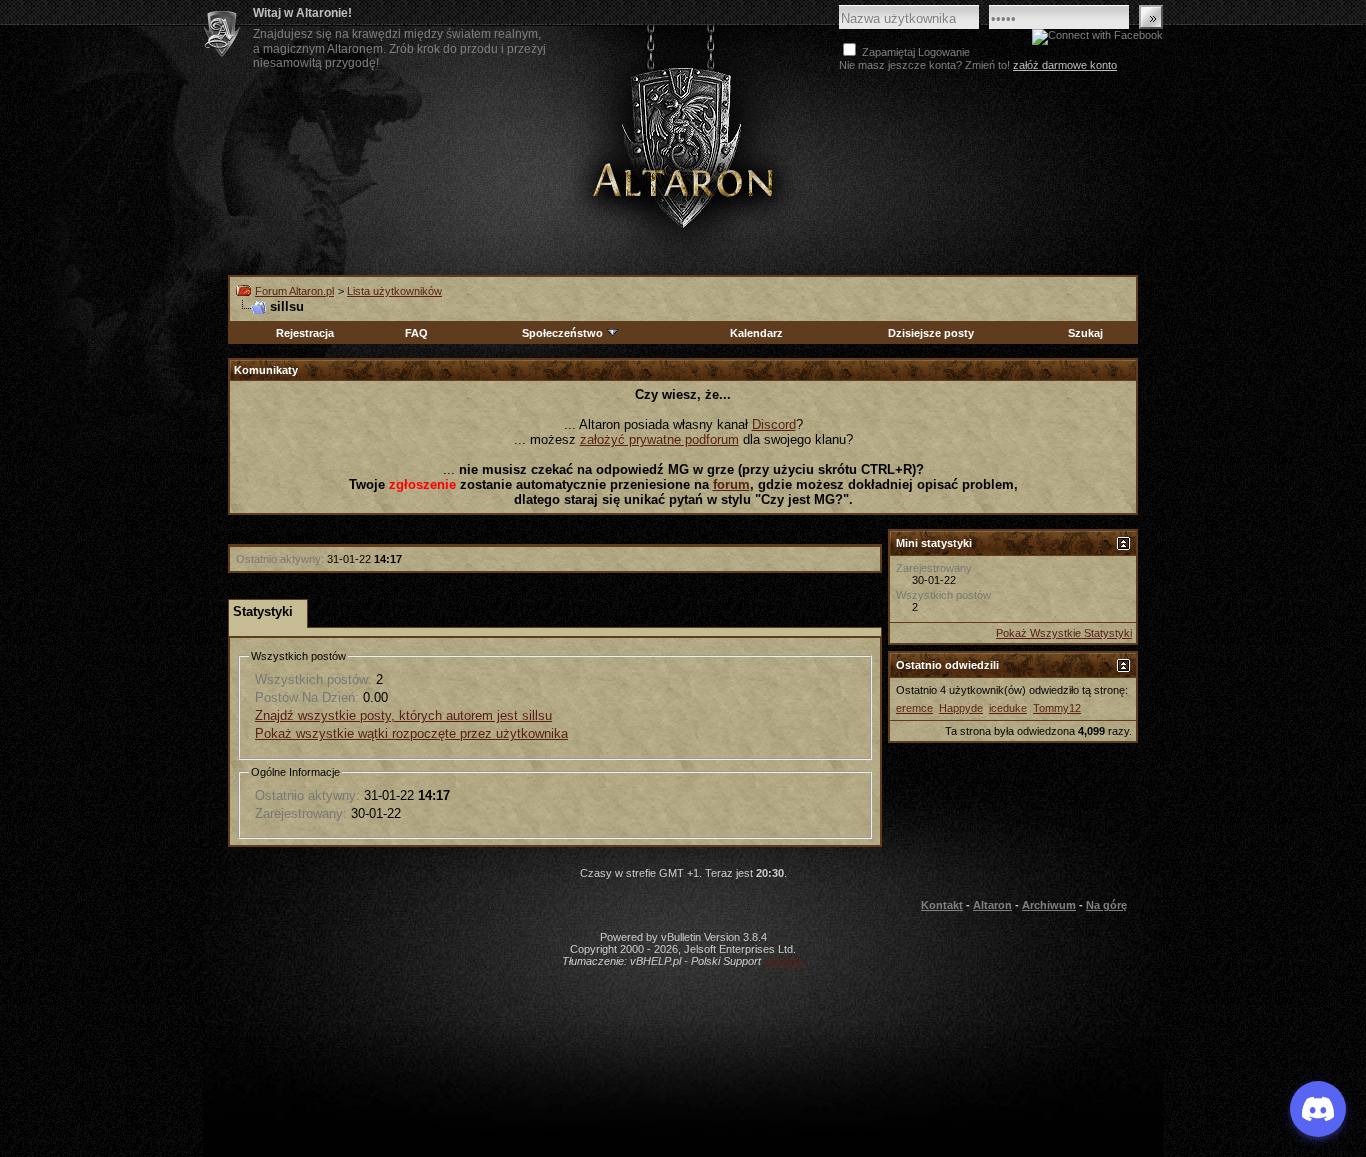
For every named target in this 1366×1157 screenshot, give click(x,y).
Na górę (1106, 905)
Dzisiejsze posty (931, 333)
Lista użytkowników (394, 291)
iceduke (1008, 708)
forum (731, 484)
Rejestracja (305, 333)
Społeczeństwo (562, 333)
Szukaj (1085, 333)
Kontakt (942, 905)
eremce (914, 708)
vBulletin (784, 961)
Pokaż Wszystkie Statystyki (1064, 633)
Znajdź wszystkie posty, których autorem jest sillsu (403, 715)
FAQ (416, 333)
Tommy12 (1057, 708)
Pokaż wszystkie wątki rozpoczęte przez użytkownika (411, 733)
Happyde (961, 708)
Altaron (683, 146)
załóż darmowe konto (1065, 65)
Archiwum (1049, 905)
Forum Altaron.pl (294, 291)
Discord (774, 424)
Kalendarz (756, 333)
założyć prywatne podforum (659, 439)
